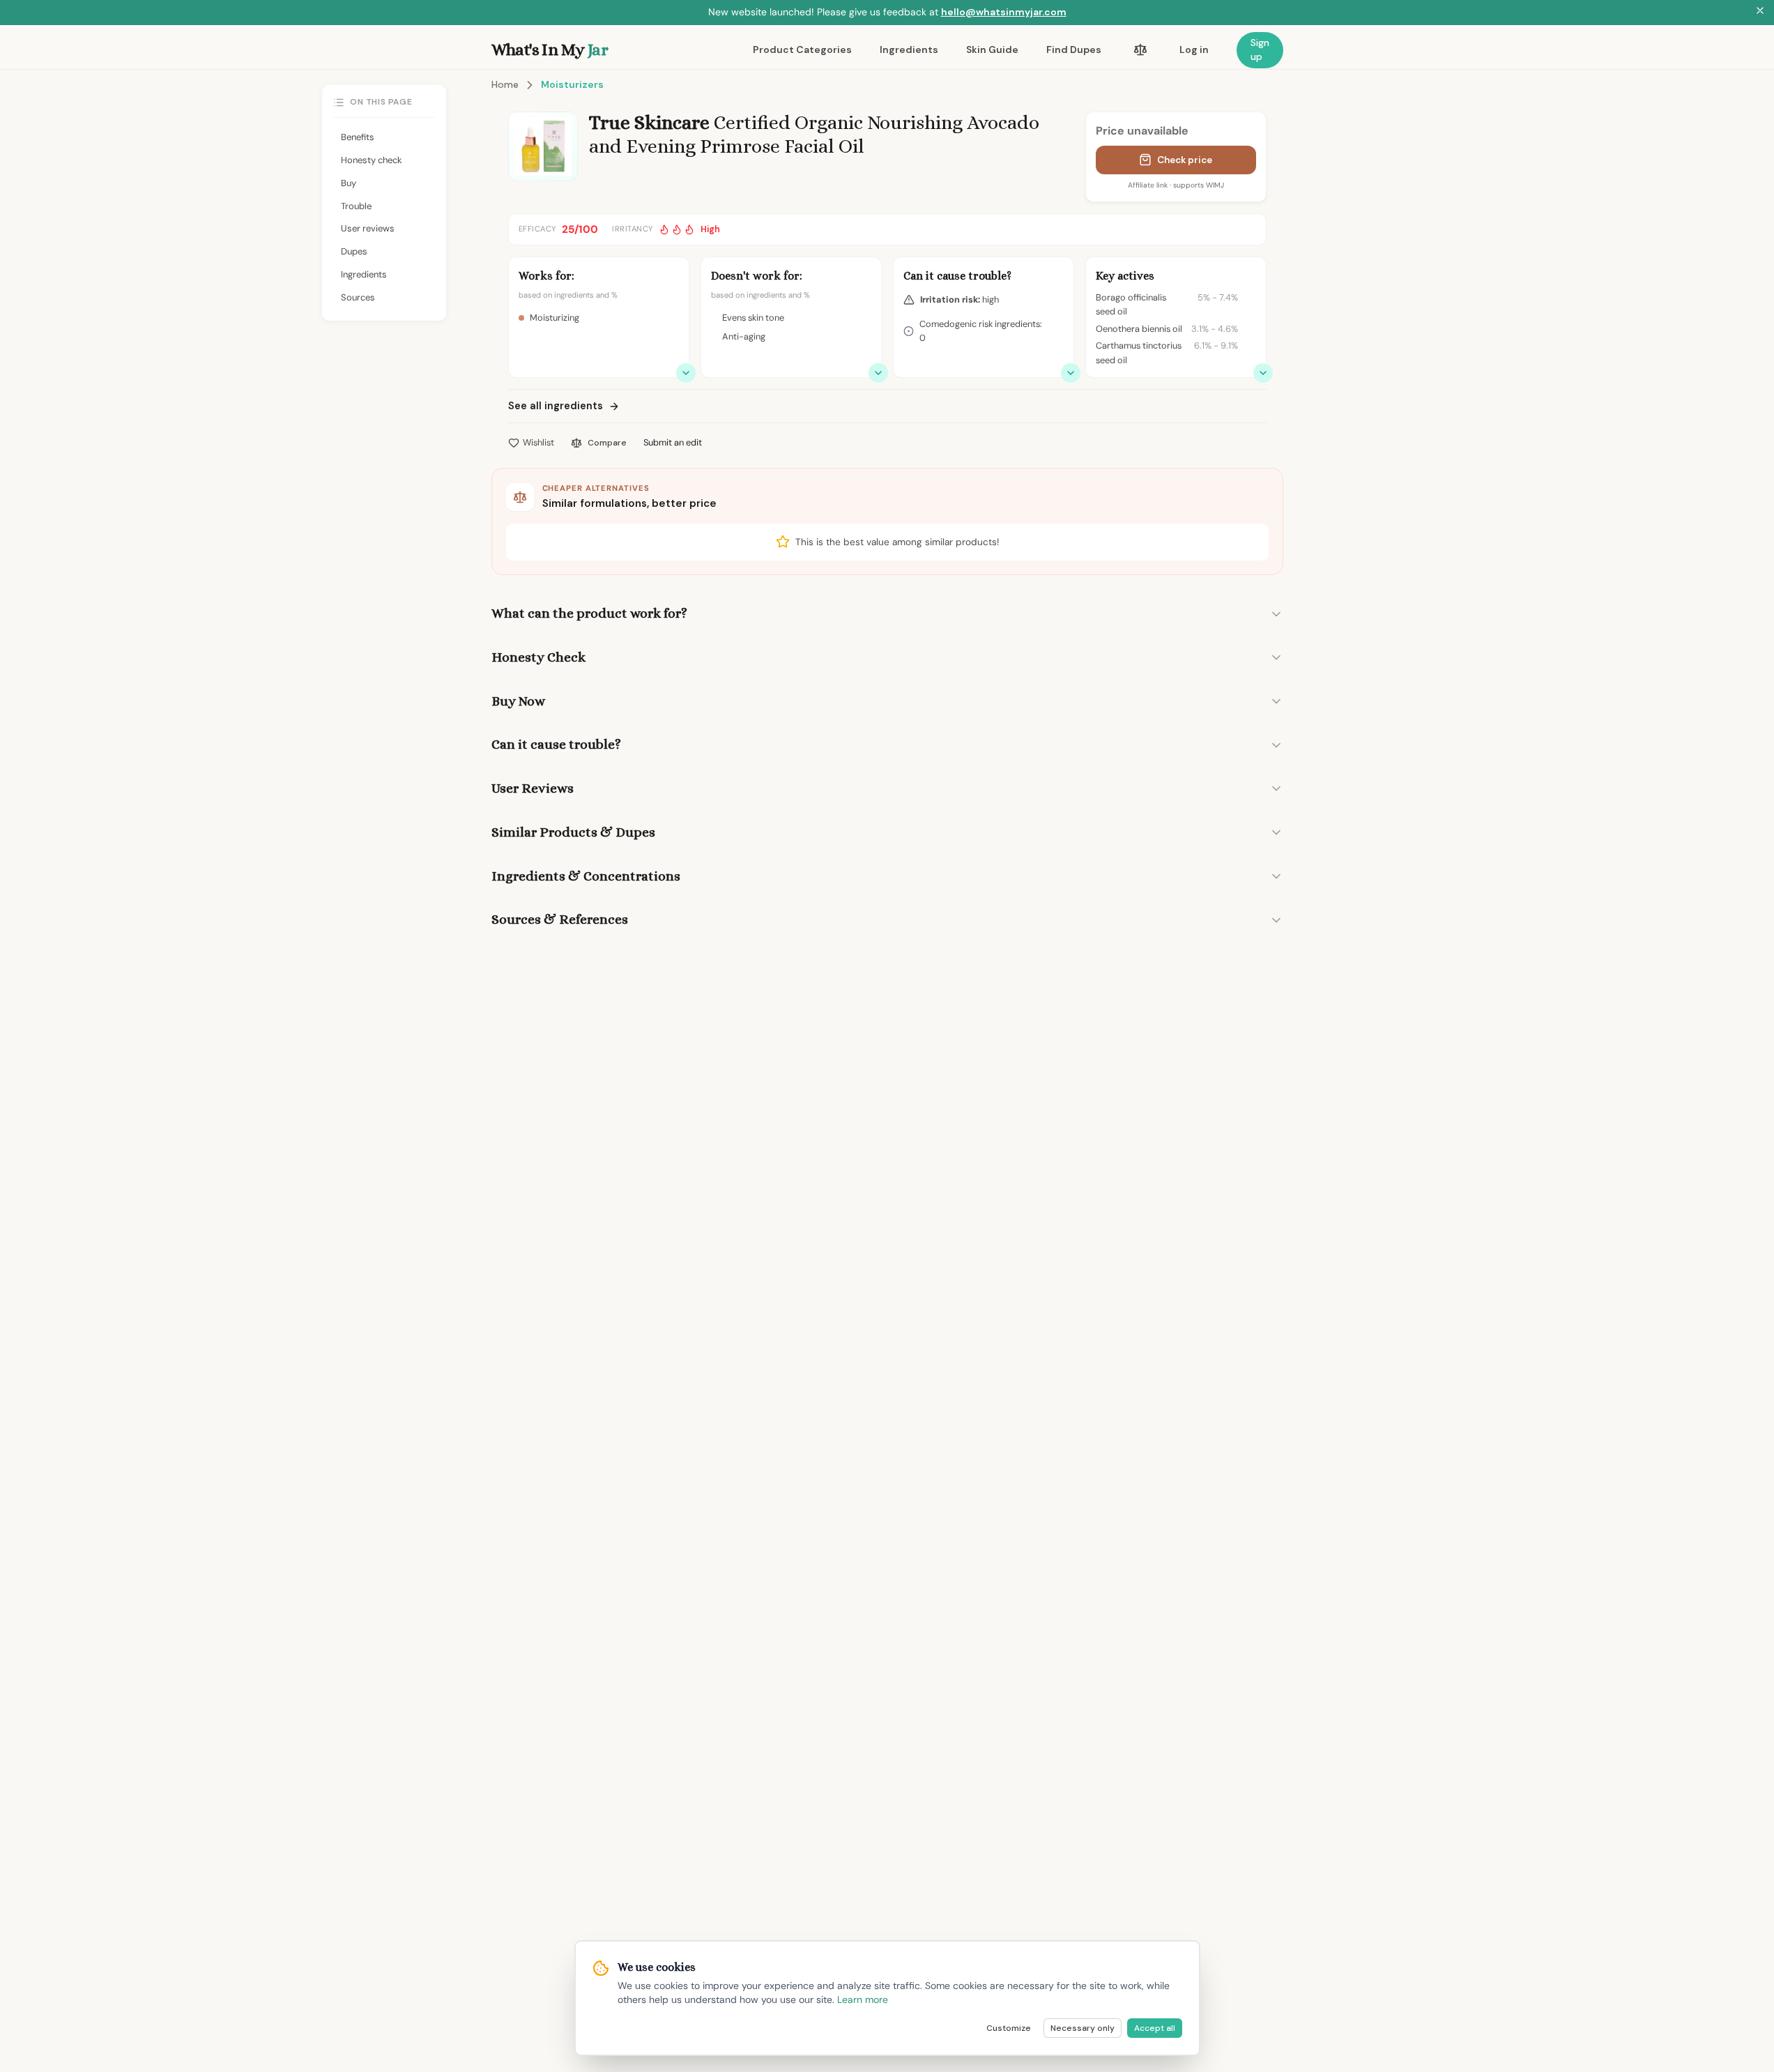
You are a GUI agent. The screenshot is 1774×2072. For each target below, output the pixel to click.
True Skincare (649, 123)
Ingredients (909, 49)
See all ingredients (556, 406)
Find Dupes (1074, 49)
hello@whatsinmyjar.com (1004, 12)
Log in (1194, 49)
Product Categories (802, 49)
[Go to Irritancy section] (1071, 373)
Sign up (1260, 49)
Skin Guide (992, 49)
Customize (1009, 2028)
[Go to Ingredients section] (1263, 373)
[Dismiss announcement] (1760, 13)
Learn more (863, 1999)
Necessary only (1083, 2028)
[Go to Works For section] (686, 373)
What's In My (550, 49)
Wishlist (538, 442)
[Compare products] (1140, 50)
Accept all (1155, 2028)
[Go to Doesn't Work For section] (878, 373)
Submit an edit (673, 442)
